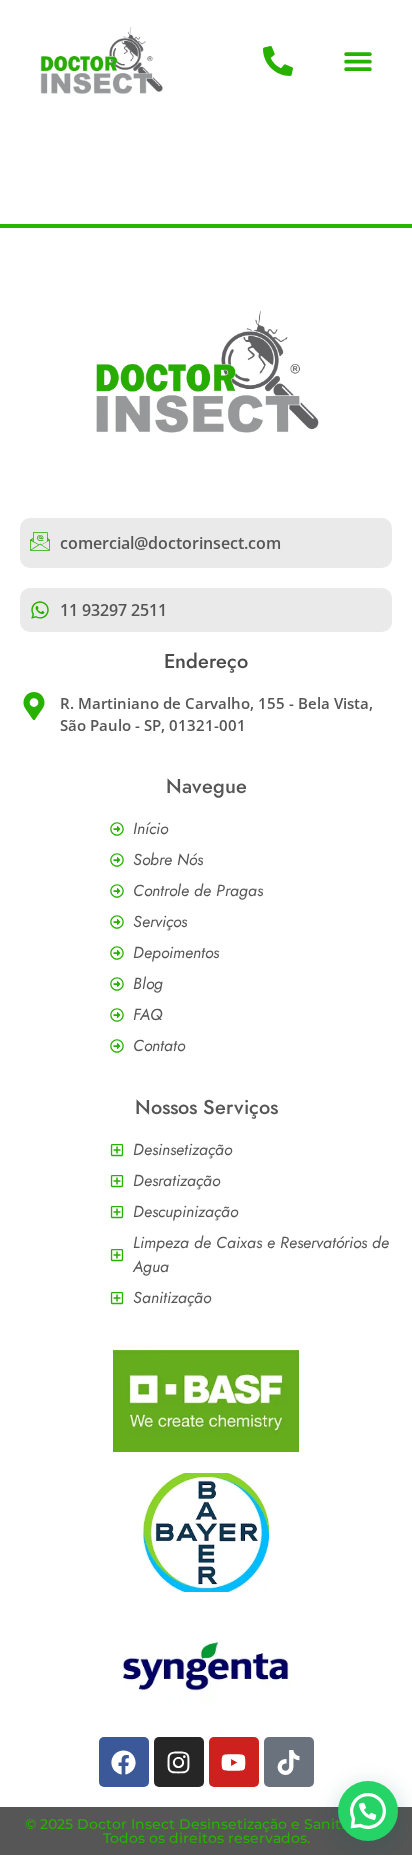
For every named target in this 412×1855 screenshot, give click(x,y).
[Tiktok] (289, 1762)
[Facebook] (124, 1762)
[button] (358, 61)
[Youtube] (234, 1762)
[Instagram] (179, 1762)
